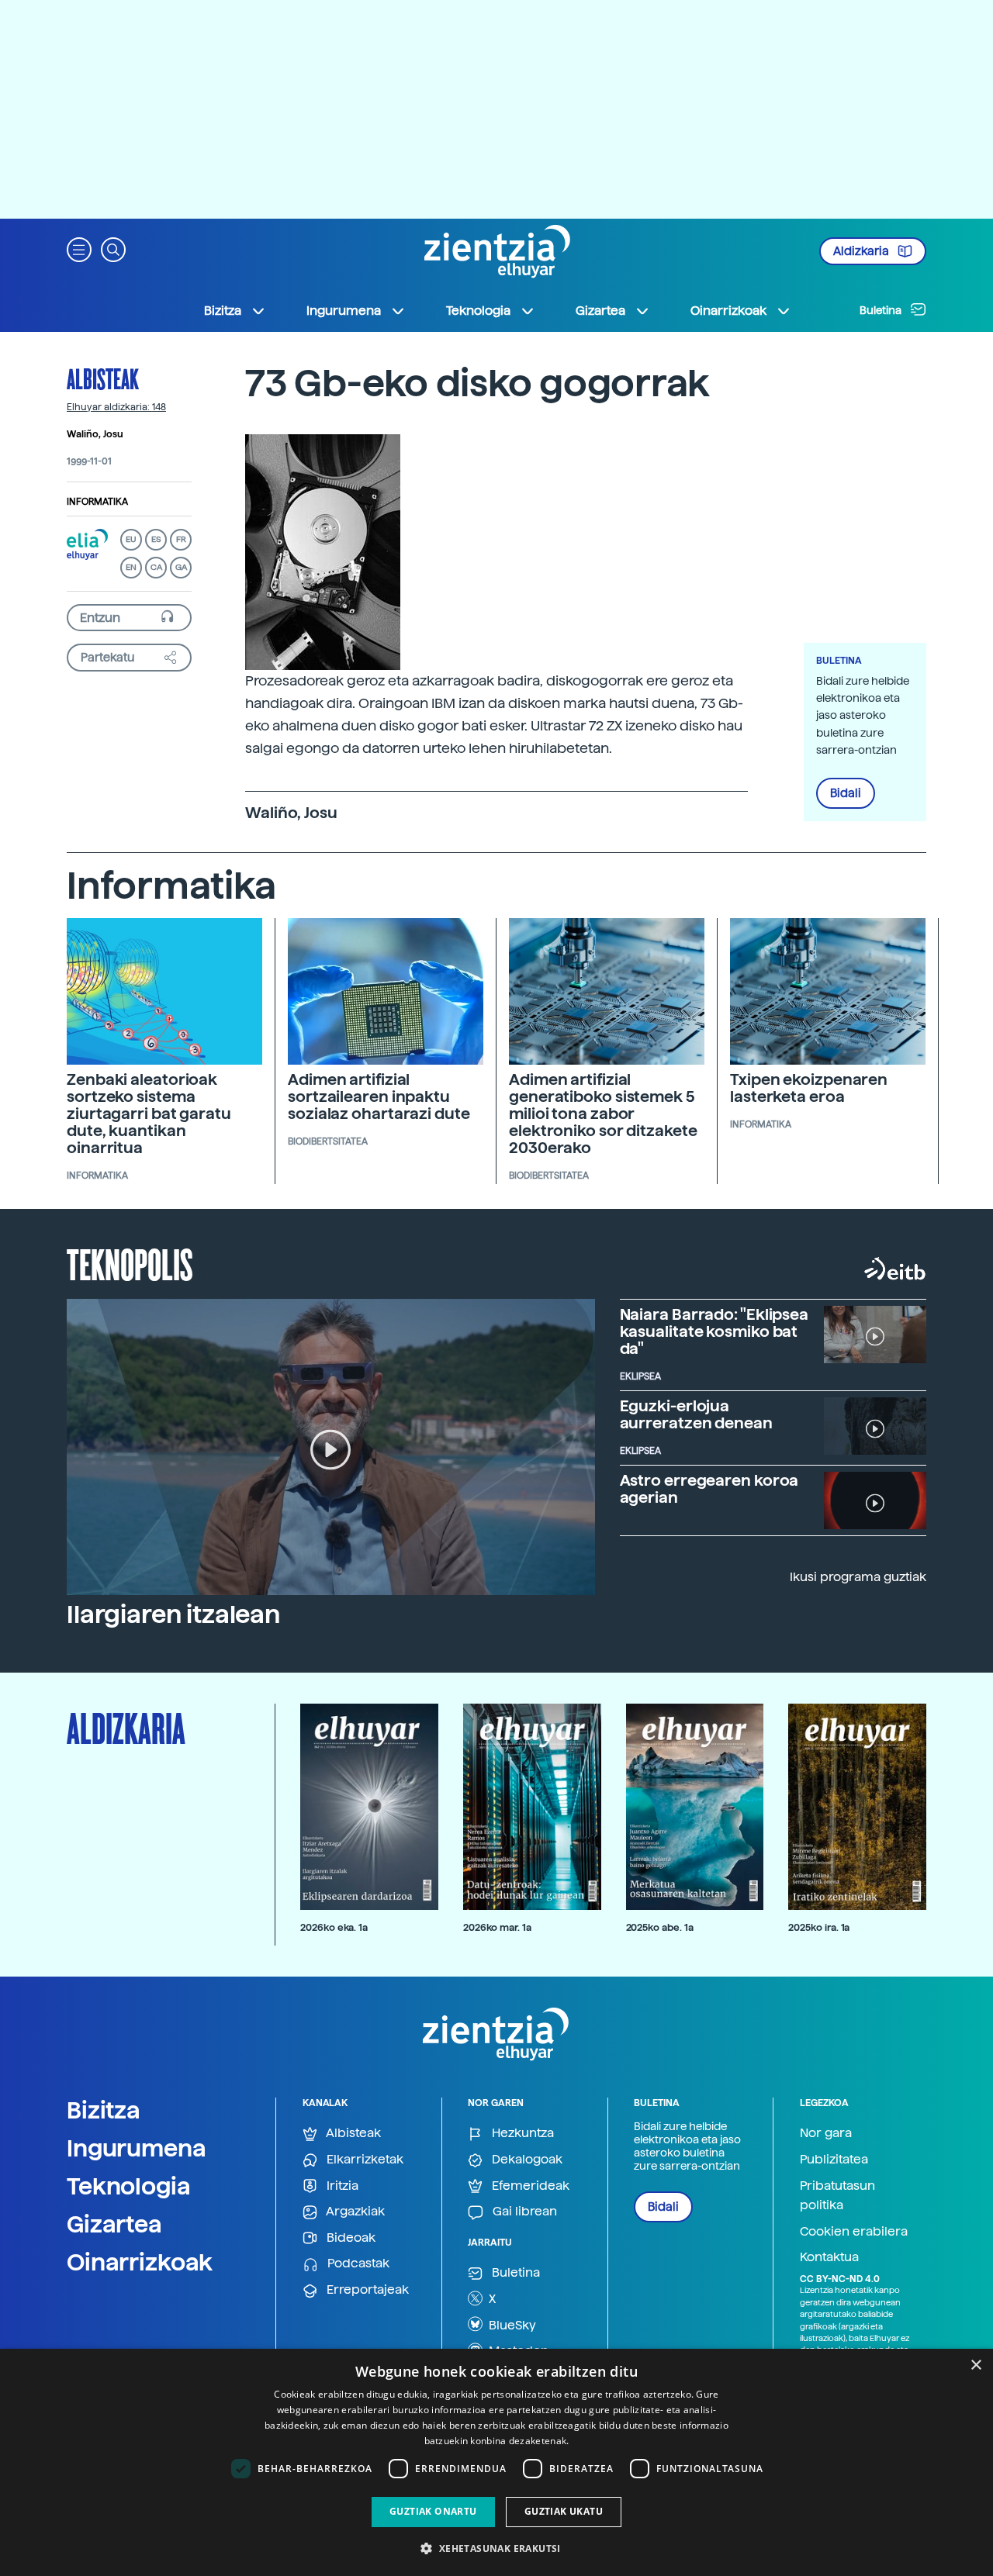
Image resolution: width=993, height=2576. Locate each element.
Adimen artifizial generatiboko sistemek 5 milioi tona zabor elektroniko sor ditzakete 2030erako (603, 1114)
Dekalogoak (526, 2159)
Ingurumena (137, 2148)
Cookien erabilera (854, 2231)
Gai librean (523, 2211)
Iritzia (341, 2186)
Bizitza (104, 2110)
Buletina (882, 310)
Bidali (846, 793)
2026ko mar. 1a (497, 1927)
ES (156, 539)
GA (181, 567)
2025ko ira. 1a (819, 1927)
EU (131, 539)
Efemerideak (529, 2186)
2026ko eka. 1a (334, 1927)
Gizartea (114, 2224)
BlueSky (511, 2325)
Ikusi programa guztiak (858, 1577)
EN (131, 567)
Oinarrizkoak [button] (728, 311)
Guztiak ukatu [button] (564, 2511)
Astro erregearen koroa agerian (709, 1489)
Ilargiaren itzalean (173, 1614)
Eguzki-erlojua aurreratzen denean (696, 1414)
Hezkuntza (521, 2133)
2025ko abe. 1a (660, 1927)
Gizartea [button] (600, 311)
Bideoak (349, 2238)
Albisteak (103, 378)
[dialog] (496, 2462)
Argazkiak (354, 2211)
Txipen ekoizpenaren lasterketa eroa (809, 1088)
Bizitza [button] (223, 311)
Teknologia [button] (478, 311)
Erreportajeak (366, 2289)
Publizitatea (834, 2159)
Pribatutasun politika (837, 2196)
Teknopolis (130, 1263)
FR (181, 539)
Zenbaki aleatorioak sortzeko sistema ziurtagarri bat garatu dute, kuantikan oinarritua (149, 1114)
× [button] (976, 2365)
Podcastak (357, 2263)
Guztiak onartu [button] (433, 2511)
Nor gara (826, 2133)
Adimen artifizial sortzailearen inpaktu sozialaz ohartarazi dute (379, 1096)
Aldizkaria (862, 251)
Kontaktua (829, 2257)
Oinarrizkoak (140, 2262)
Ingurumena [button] (344, 311)
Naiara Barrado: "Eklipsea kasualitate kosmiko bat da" (714, 1331)
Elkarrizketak (363, 2159)
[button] (79, 249)
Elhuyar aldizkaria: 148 (116, 407)
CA (156, 567)
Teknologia (129, 2186)
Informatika (97, 502)
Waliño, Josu (95, 434)
